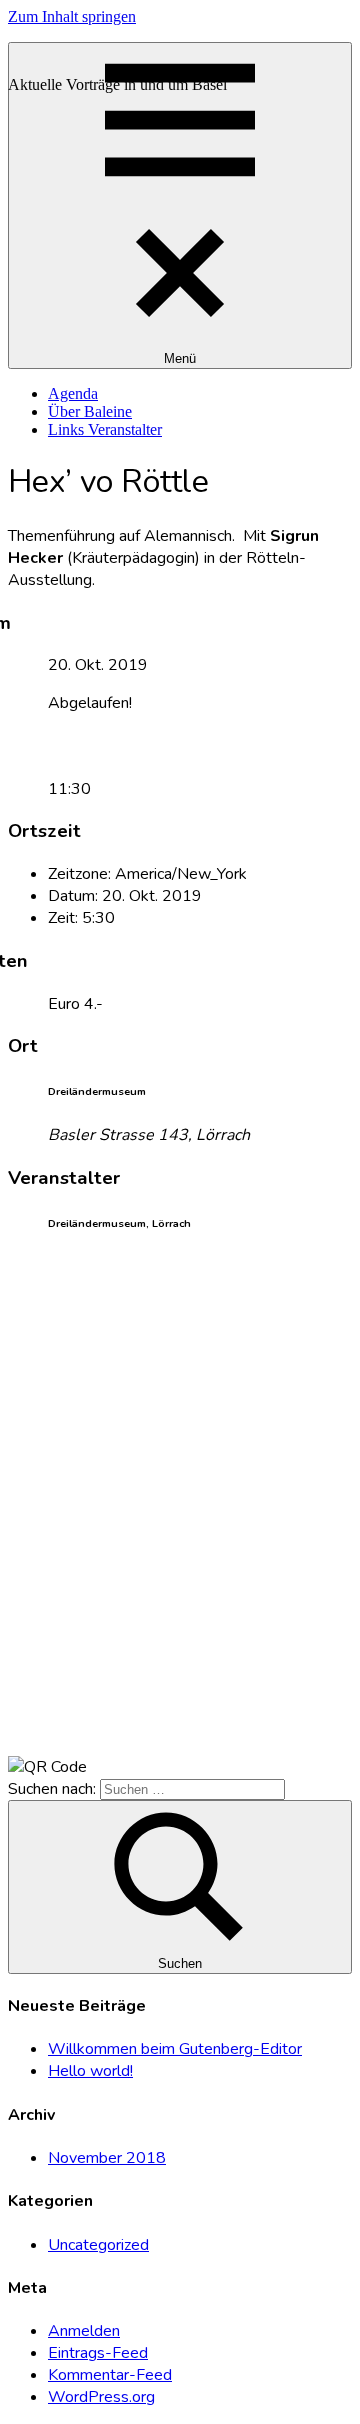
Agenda (73, 393)
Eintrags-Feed (98, 2353)
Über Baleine (90, 411)
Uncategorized (98, 2245)
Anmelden (84, 2331)
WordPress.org (101, 2397)
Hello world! (90, 2071)
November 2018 (107, 2158)
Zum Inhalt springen (72, 16)
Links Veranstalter (105, 429)
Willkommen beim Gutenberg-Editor (175, 2049)
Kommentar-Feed (110, 2375)
